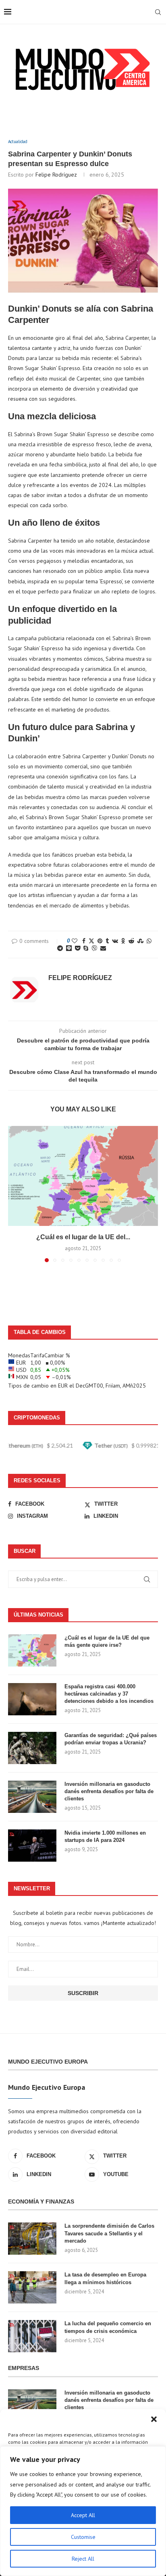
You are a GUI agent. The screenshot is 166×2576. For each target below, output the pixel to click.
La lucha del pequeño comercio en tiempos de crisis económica (108, 2327)
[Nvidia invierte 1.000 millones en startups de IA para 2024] (32, 1846)
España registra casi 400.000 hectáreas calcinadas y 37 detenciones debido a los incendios (109, 1694)
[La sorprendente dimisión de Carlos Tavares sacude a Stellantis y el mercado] (32, 2239)
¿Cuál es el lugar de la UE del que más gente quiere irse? (107, 1641)
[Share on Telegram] (60, 948)
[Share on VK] (115, 941)
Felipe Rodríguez (56, 175)
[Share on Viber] (94, 948)
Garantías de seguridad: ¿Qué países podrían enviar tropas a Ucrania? (111, 1739)
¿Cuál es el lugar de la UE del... (83, 1237)
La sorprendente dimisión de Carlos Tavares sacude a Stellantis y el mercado (109, 2233)
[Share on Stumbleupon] (140, 941)
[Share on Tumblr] (107, 941)
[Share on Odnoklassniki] (123, 941)
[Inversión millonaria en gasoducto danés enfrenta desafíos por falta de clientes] (32, 1797)
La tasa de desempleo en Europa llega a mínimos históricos (105, 2278)
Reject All (83, 2559)
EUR (63, 1386)
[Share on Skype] (86, 948)
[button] (154, 2419)
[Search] (158, 12)
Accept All (83, 2515)
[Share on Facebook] (84, 941)
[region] (83, 2511)
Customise (83, 2537)
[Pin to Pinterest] (100, 941)
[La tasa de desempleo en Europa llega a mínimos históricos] (32, 2287)
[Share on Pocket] (78, 948)
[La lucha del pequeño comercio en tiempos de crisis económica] (32, 2336)
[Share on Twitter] (91, 941)
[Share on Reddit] (131, 941)
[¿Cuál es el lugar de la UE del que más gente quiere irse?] (83, 1176)
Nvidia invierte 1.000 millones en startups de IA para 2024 (105, 1836)
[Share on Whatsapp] (149, 941)
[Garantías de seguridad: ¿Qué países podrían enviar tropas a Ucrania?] (32, 1748)
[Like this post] (75, 941)
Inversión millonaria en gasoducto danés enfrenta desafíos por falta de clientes (109, 1791)
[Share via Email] (103, 948)
